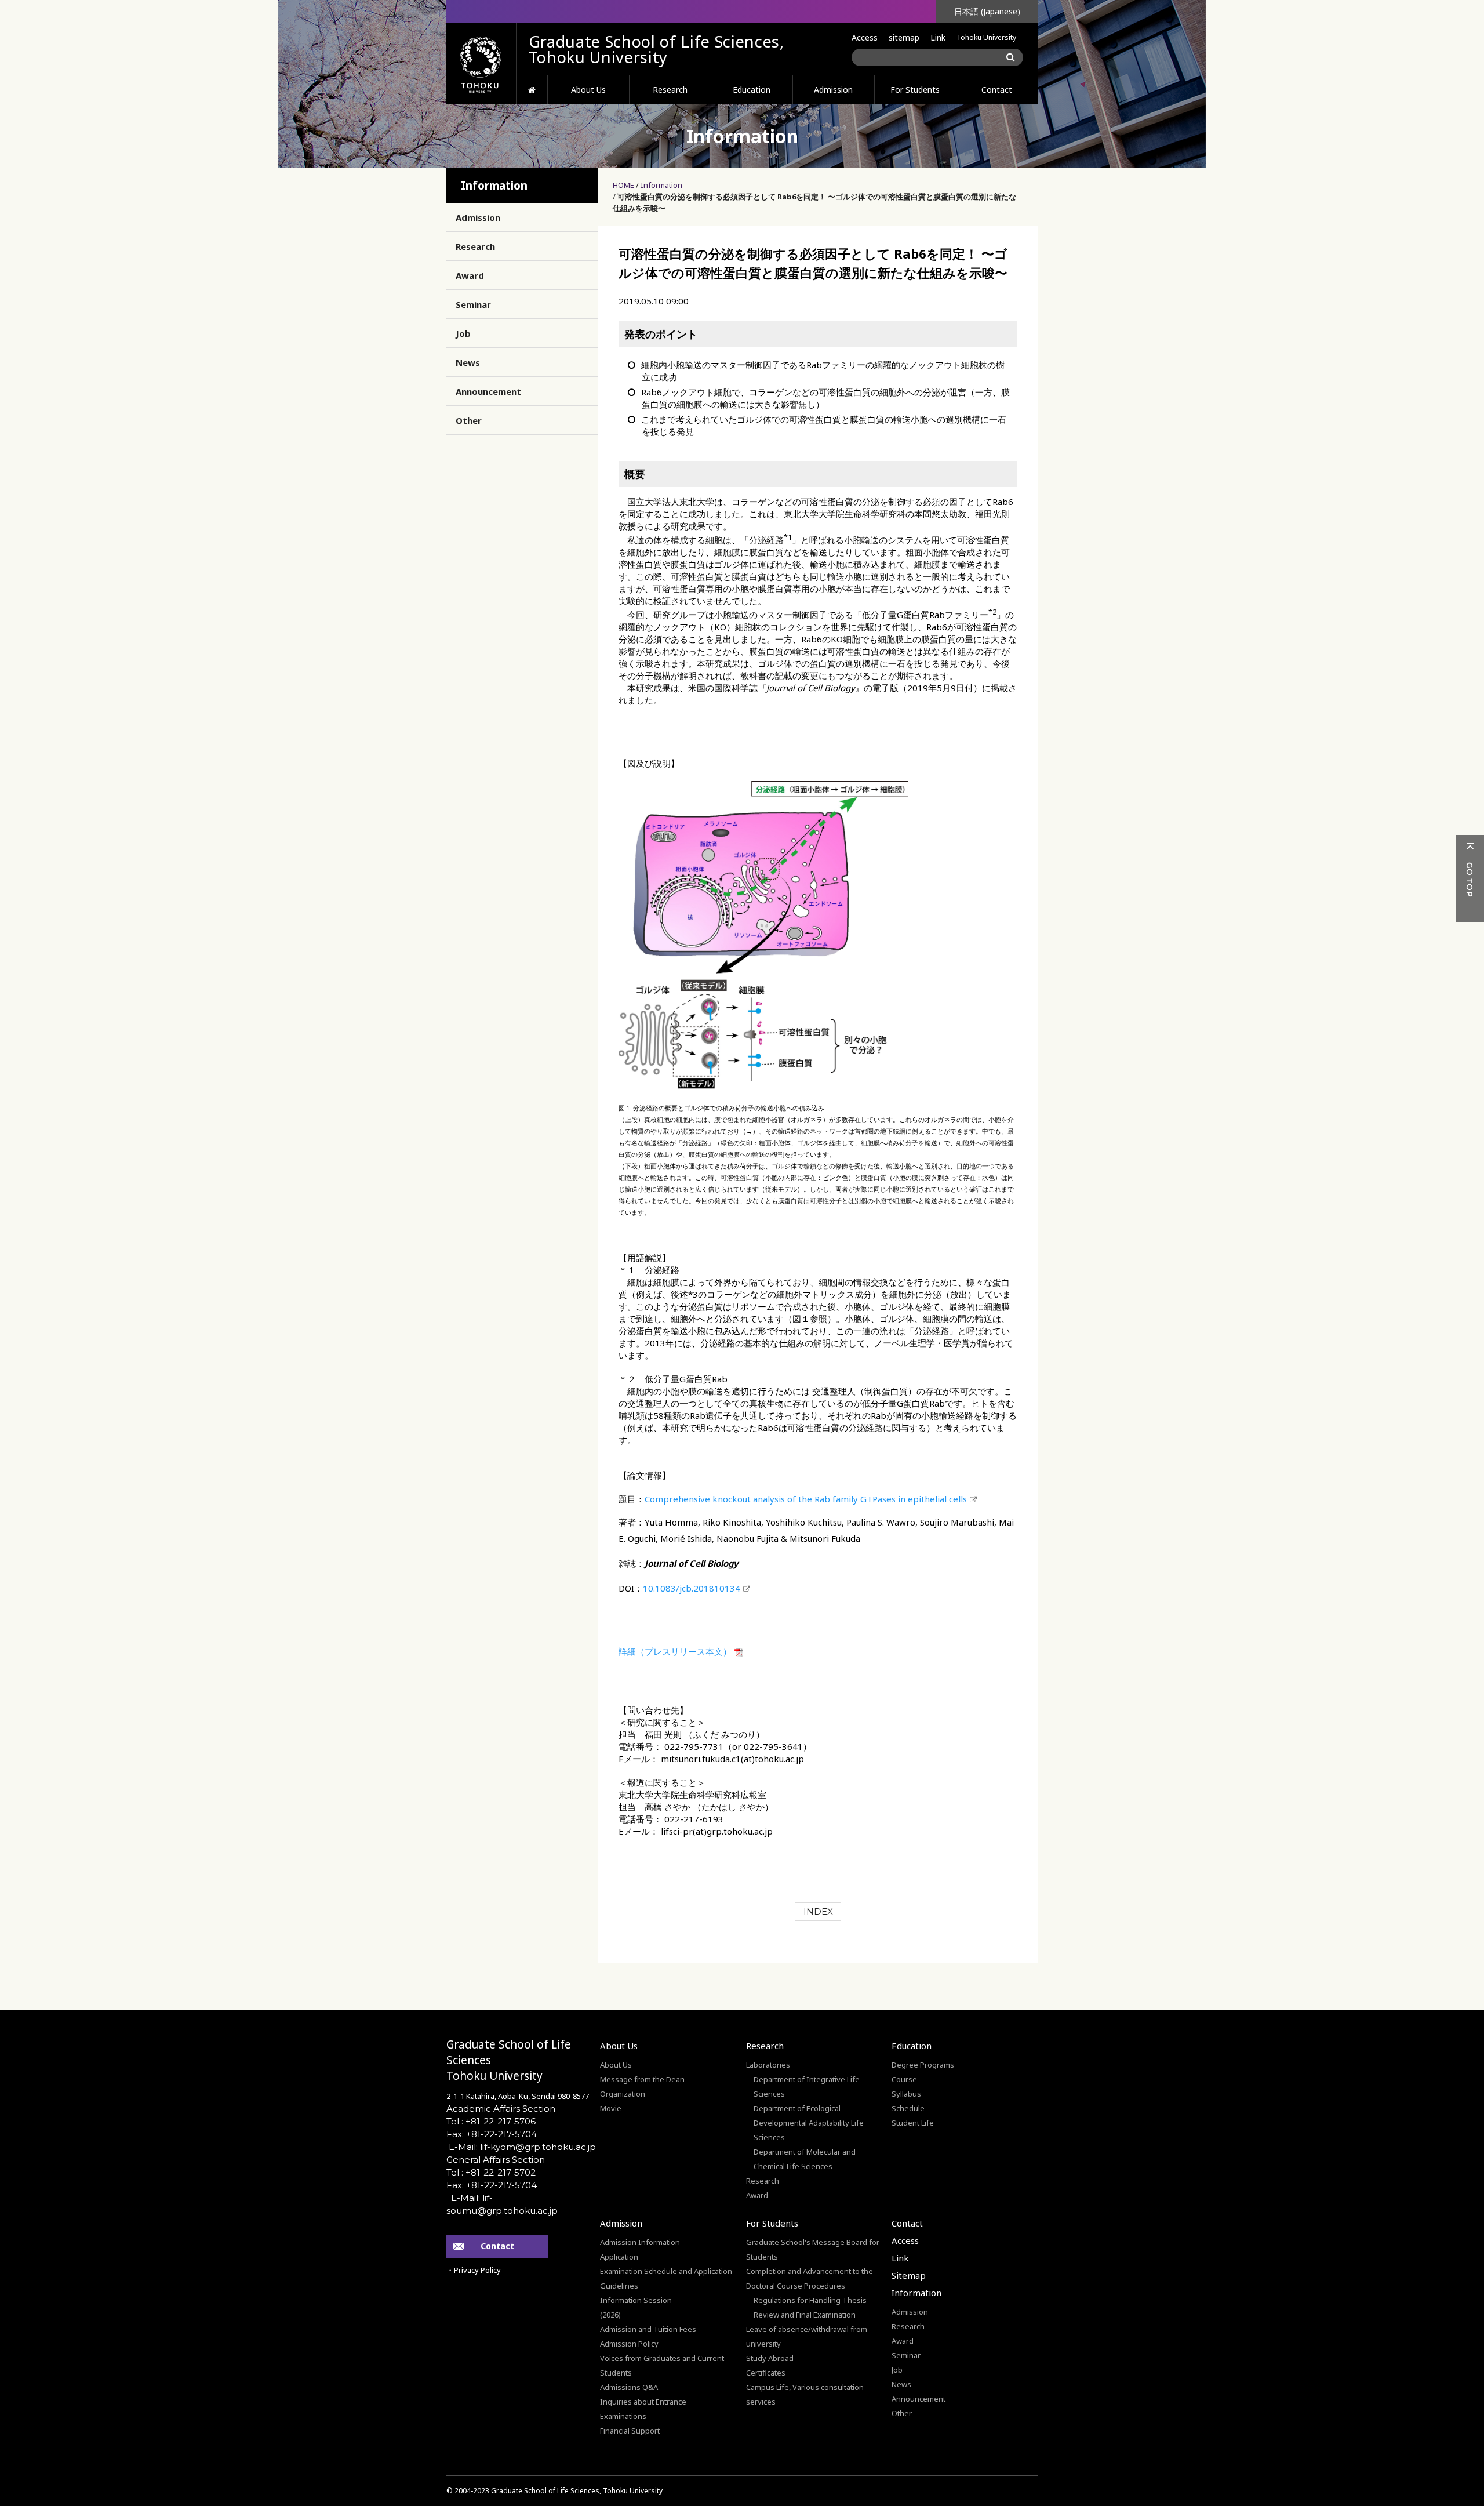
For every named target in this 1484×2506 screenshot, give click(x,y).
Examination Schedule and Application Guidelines (666, 2278)
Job (463, 333)
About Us (588, 90)
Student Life (913, 2123)
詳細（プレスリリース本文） (675, 1651)
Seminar (473, 304)
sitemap (904, 37)
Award (470, 275)
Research (670, 90)
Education (752, 90)
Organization (623, 2094)
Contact (997, 90)
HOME (532, 90)
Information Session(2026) (636, 2307)
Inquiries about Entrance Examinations (643, 2409)
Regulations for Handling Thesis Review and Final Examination (810, 2307)
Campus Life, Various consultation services (805, 2394)
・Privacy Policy (474, 2270)
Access (865, 37)
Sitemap (909, 2275)
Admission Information (640, 2242)
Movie (611, 2108)
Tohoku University (986, 37)
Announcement (488, 391)
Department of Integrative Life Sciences (807, 2086)
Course (904, 2079)
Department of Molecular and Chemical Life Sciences (805, 2159)
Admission (833, 90)
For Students (915, 90)
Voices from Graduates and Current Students (662, 2365)
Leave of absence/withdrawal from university (807, 2336)
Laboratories (768, 2065)
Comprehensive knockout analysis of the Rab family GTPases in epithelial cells (806, 1499)
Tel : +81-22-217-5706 (491, 2121)
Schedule (908, 2108)
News (468, 362)
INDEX (818, 1911)
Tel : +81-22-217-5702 (491, 2172)
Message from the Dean (642, 2079)
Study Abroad (770, 2358)
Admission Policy (629, 2344)
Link (938, 37)
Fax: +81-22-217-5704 (492, 2134)
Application (619, 2257)
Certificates (766, 2373)
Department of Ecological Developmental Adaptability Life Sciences (809, 2123)
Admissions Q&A (629, 2387)
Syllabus (906, 2094)
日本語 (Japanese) (987, 11)
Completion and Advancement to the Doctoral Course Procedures (810, 2278)
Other (469, 420)
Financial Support (630, 2431)
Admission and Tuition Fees (648, 2329)
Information (661, 185)
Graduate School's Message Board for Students (813, 2249)
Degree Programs (923, 2065)
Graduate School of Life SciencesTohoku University (509, 2060)
